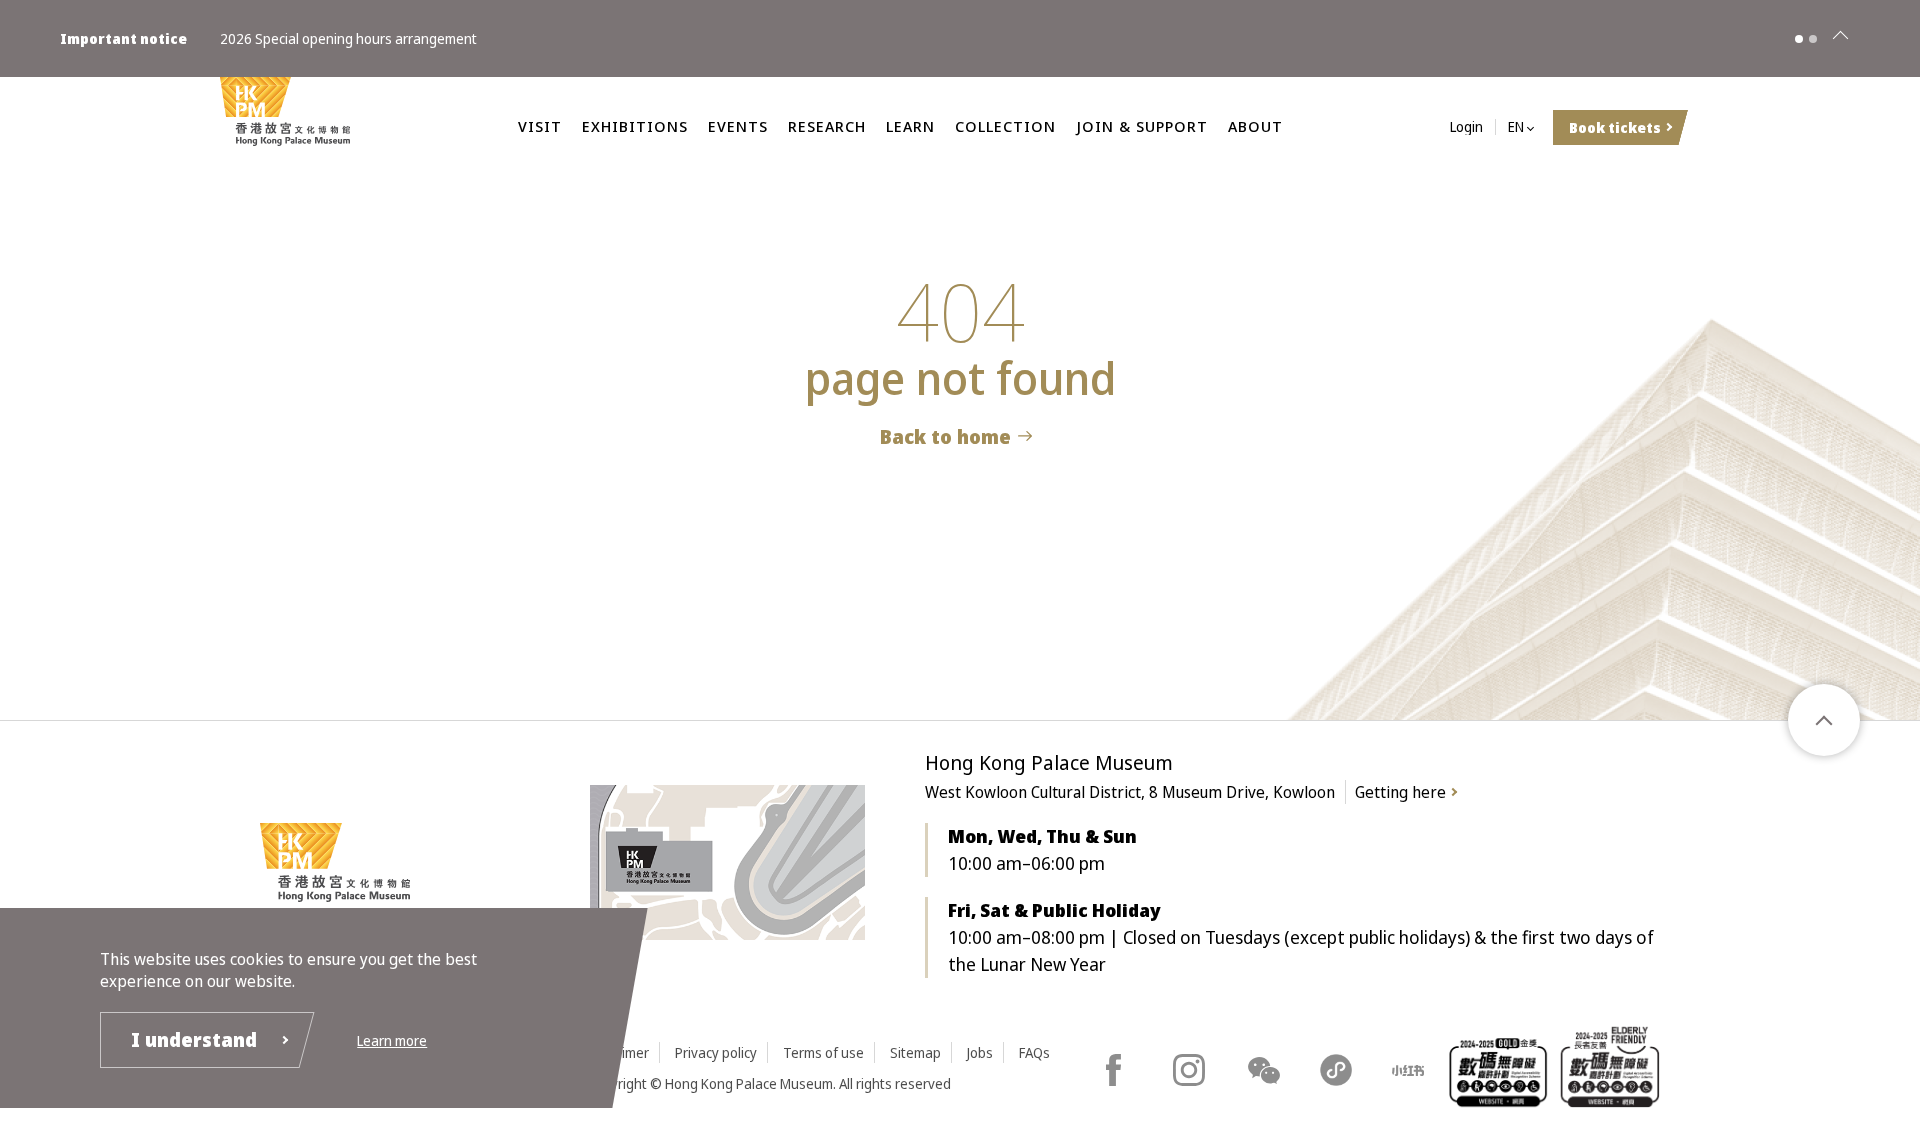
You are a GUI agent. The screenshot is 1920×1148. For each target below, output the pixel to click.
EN (1516, 127)
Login (1466, 127)
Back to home (945, 437)
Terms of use (823, 1052)
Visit (540, 126)
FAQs (1034, 1052)
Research (827, 126)
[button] (1799, 39)
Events (738, 126)
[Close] (1840, 39)
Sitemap (915, 1052)
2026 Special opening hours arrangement (348, 38)
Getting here (1400, 792)
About (1255, 126)
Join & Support (1142, 126)
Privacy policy (716, 1052)
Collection (1005, 126)
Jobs (980, 1052)
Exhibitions (635, 126)
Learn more (392, 1040)
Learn (910, 126)
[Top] (1824, 720)
